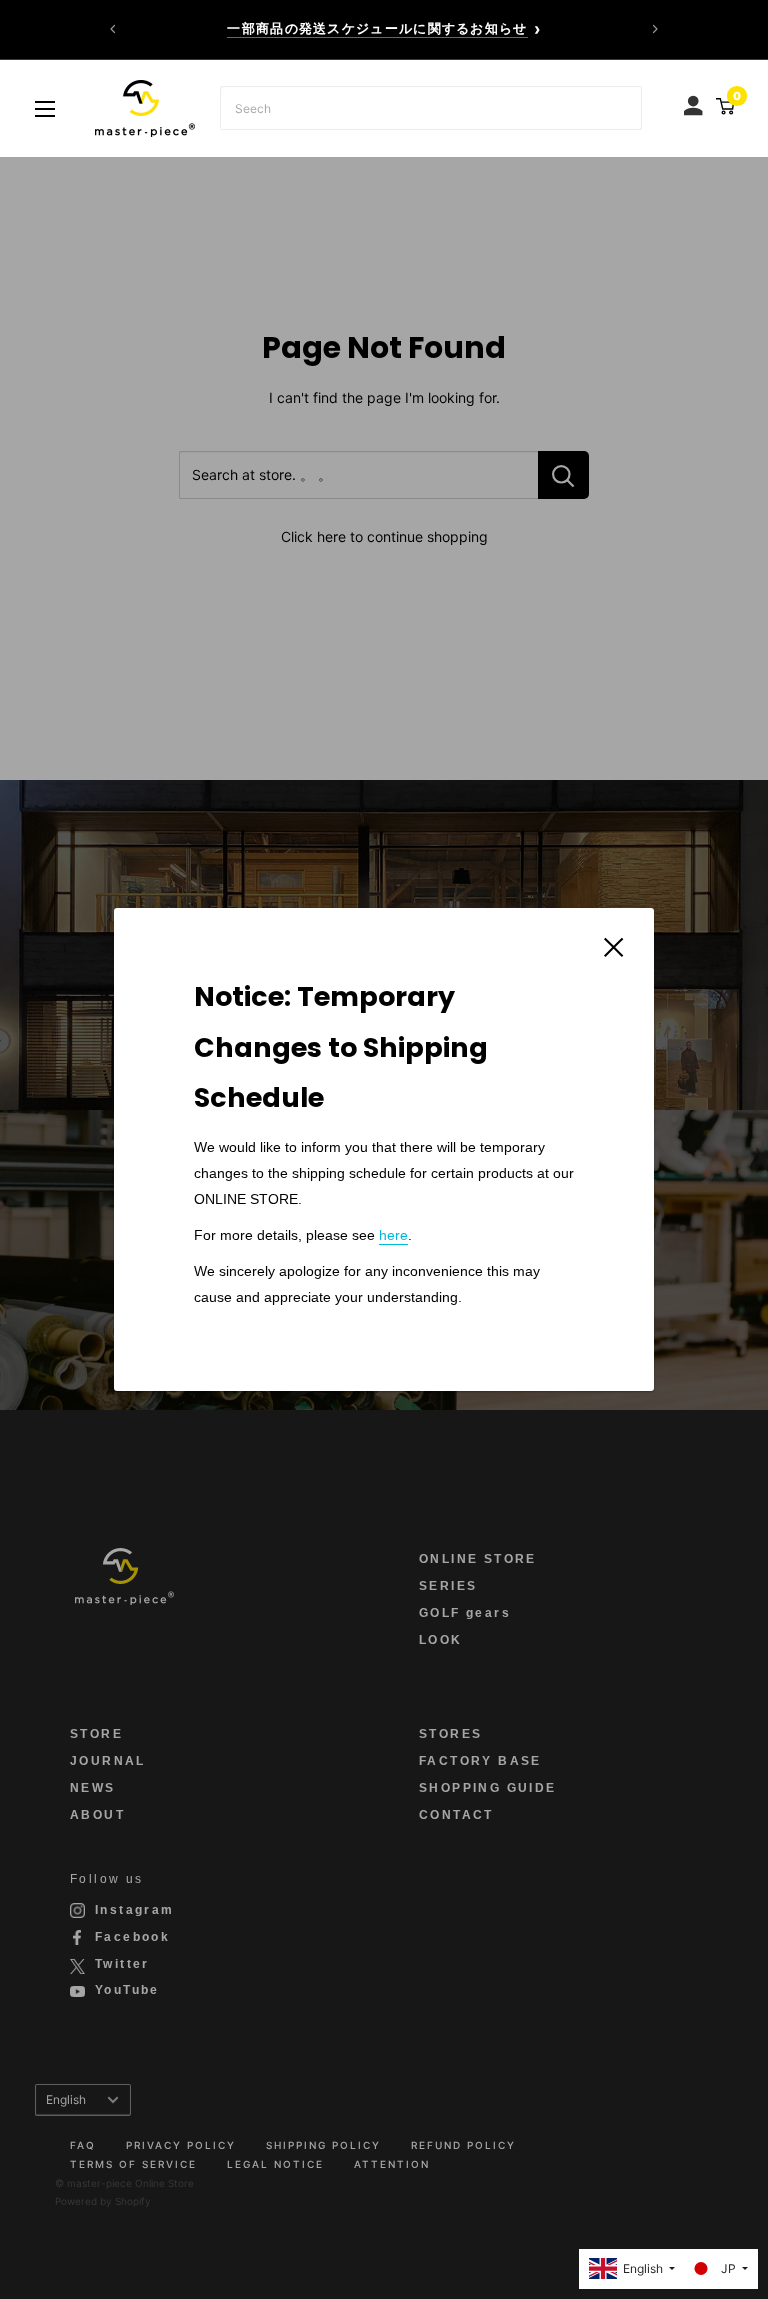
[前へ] (113, 29)
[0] (722, 106)
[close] (614, 945)
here (393, 1235)
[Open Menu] (45, 109)
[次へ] (655, 29)
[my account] (695, 101)
